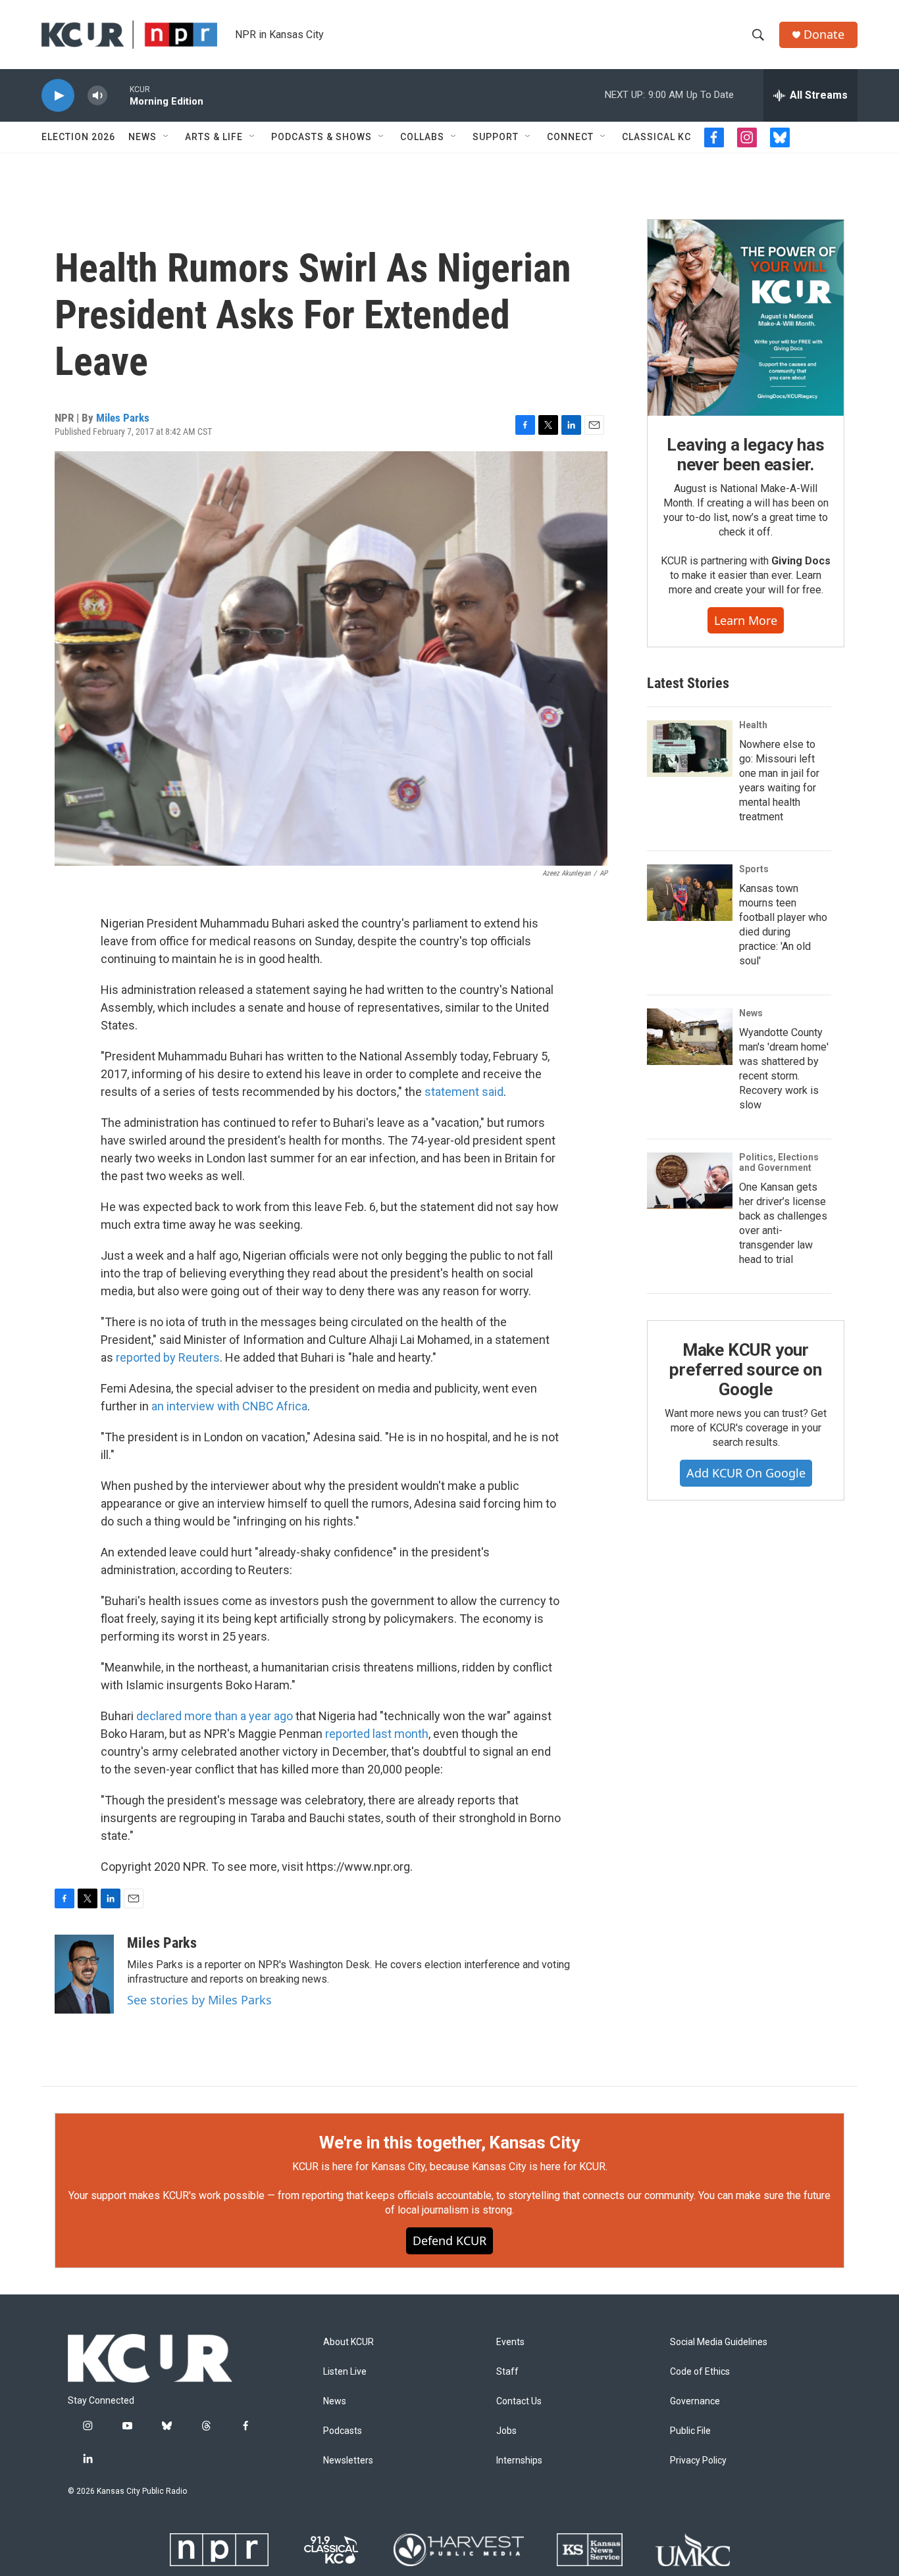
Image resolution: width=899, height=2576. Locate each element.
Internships (519, 2461)
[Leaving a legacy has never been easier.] (746, 318)
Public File (690, 2431)
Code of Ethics (700, 2372)
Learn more (746, 620)
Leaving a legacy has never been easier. (745, 455)
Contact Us (519, 2401)
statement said (464, 1092)
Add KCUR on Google (746, 1473)
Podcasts (343, 2431)
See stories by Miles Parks (199, 2000)
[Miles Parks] (84, 1974)
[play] (58, 96)
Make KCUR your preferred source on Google (745, 1370)
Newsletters (348, 2461)
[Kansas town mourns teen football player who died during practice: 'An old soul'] (690, 893)
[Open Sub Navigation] (167, 137)
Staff (507, 2372)
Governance (695, 2401)
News (142, 137)
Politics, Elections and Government (779, 1162)
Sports (754, 869)
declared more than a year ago (215, 1716)
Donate (824, 35)
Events (510, 2342)
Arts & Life (214, 137)
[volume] (97, 96)
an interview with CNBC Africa (229, 1406)
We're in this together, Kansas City (449, 2143)
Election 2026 (78, 137)
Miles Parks (123, 418)
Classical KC (656, 137)
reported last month (377, 1734)
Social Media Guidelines (719, 2342)
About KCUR (348, 2342)
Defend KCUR (449, 2241)
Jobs (506, 2431)
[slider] (118, 95)
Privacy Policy (698, 2461)
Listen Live (345, 2372)
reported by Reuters (168, 1357)
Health (753, 725)
